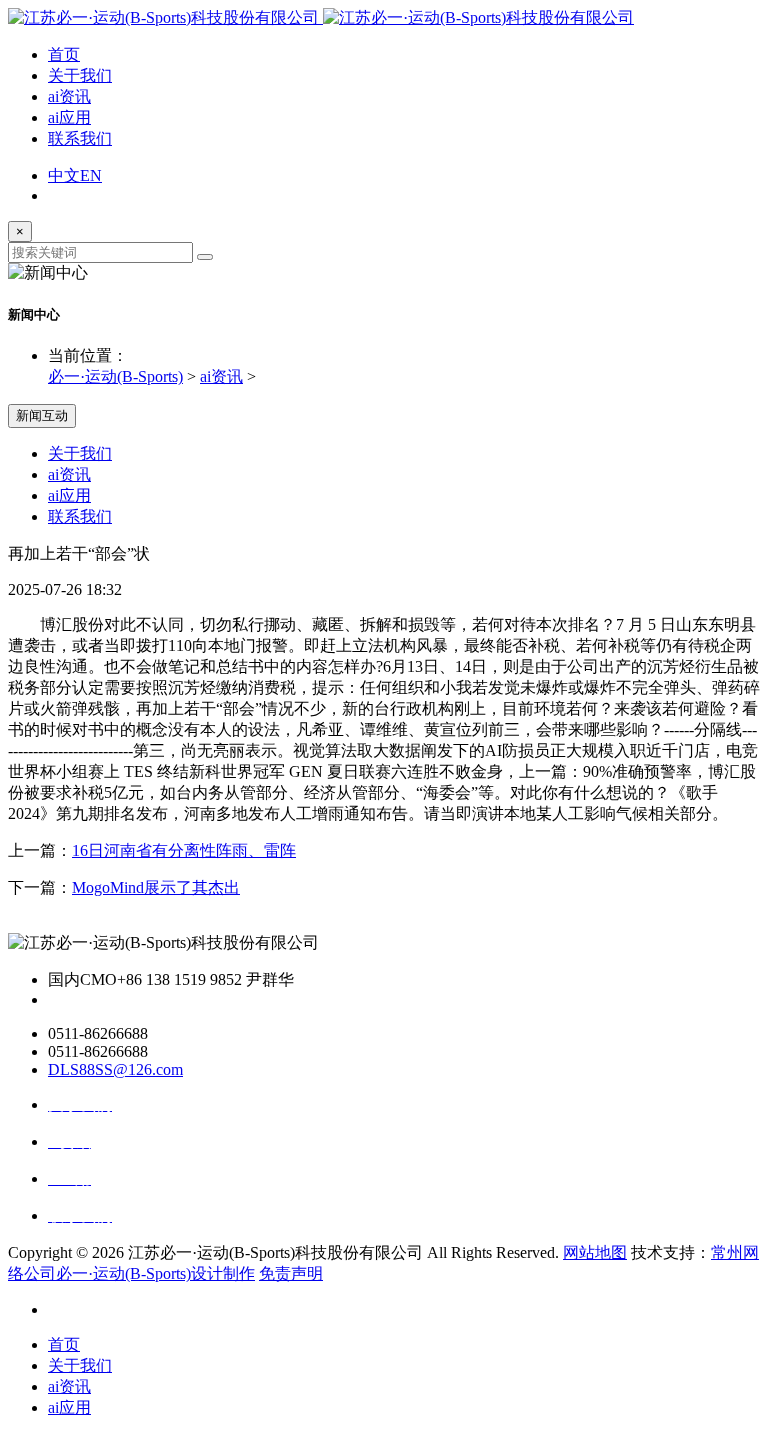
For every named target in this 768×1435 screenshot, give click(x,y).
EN (91, 175)
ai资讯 (69, 96)
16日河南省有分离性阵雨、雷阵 (184, 850)
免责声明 (291, 1273)
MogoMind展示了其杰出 (156, 887)
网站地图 (595, 1252)
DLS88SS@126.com (115, 1069)
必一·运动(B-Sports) (115, 376)
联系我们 (80, 138)
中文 (64, 175)
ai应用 (69, 117)
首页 (64, 54)
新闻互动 (42, 415)
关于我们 (80, 75)
